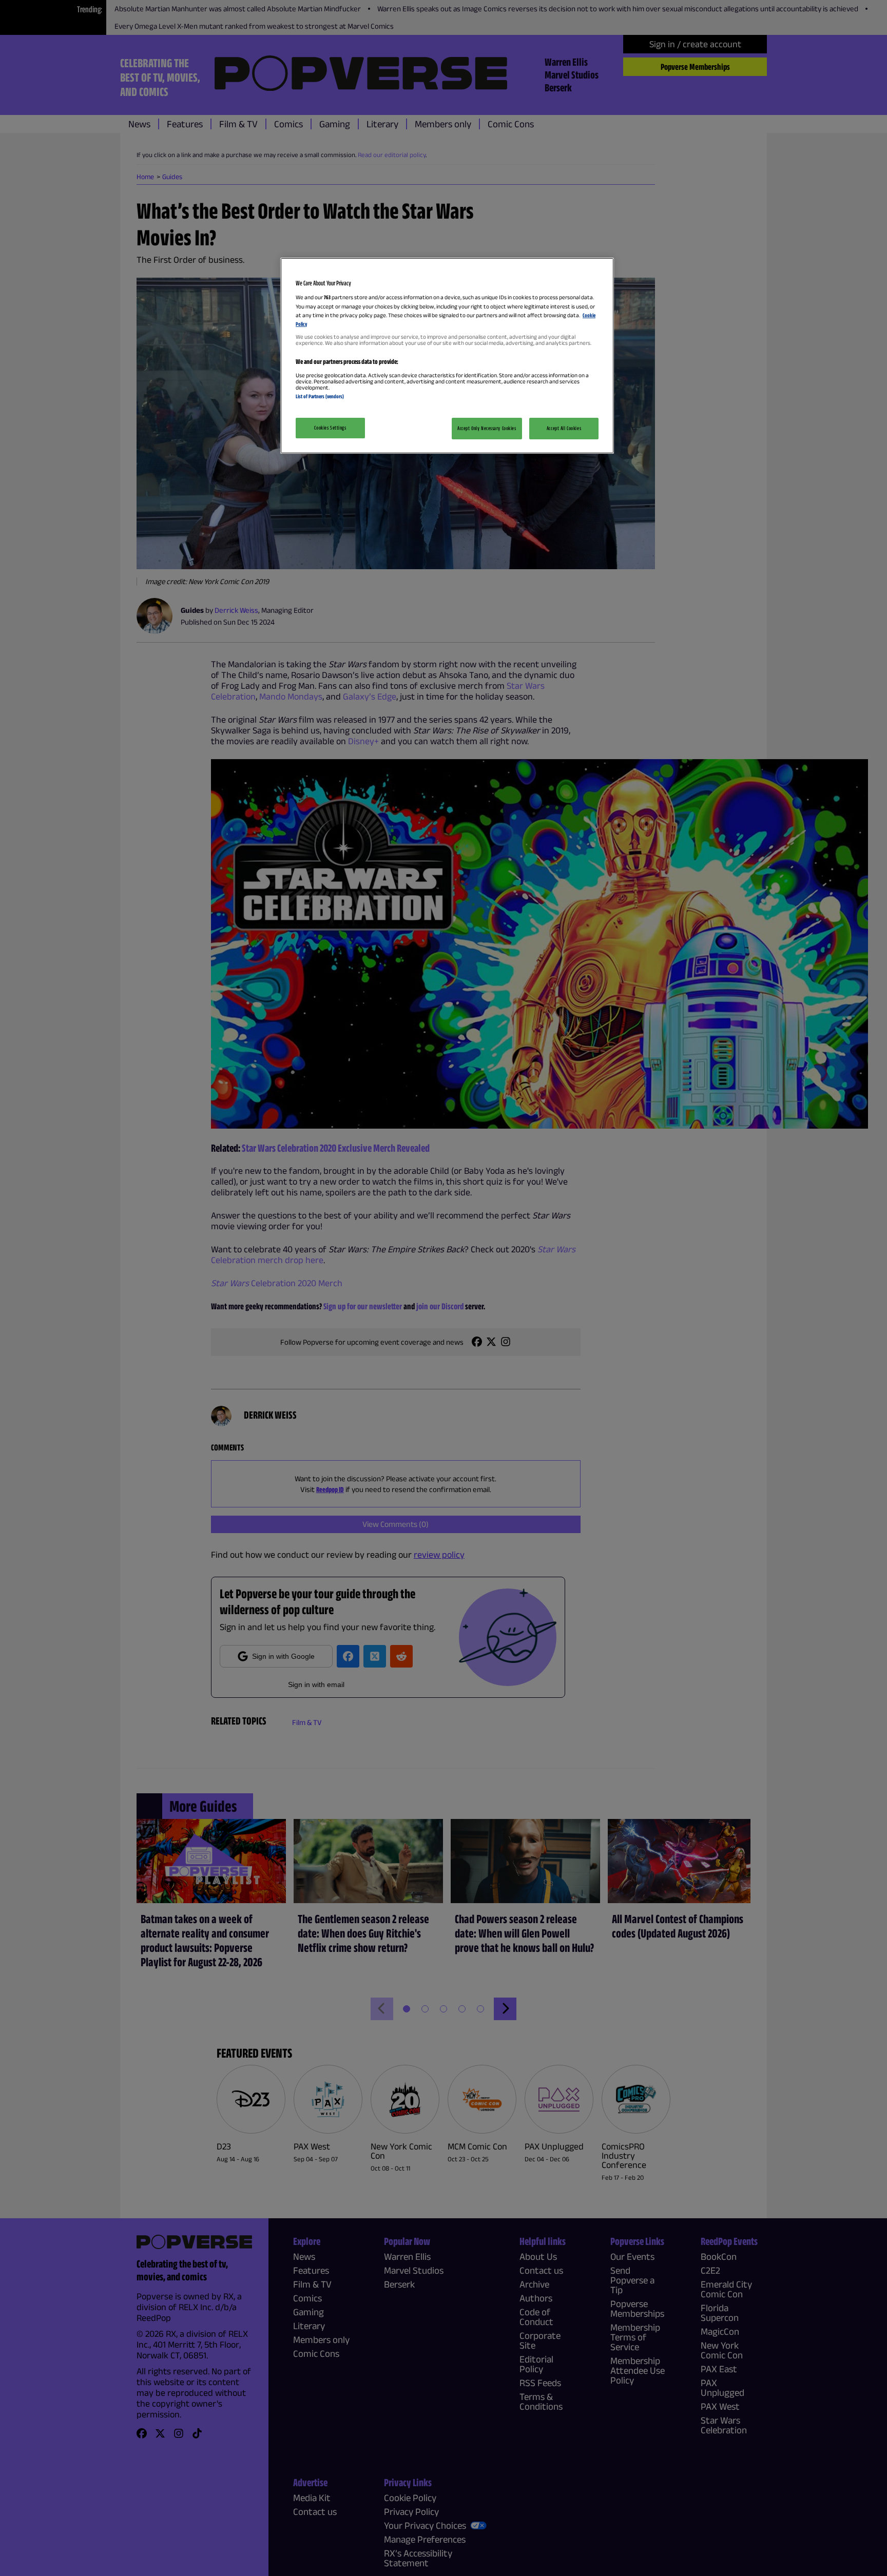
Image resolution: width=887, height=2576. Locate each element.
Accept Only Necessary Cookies (487, 428)
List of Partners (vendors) (320, 396)
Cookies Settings (330, 428)
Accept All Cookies (564, 428)
